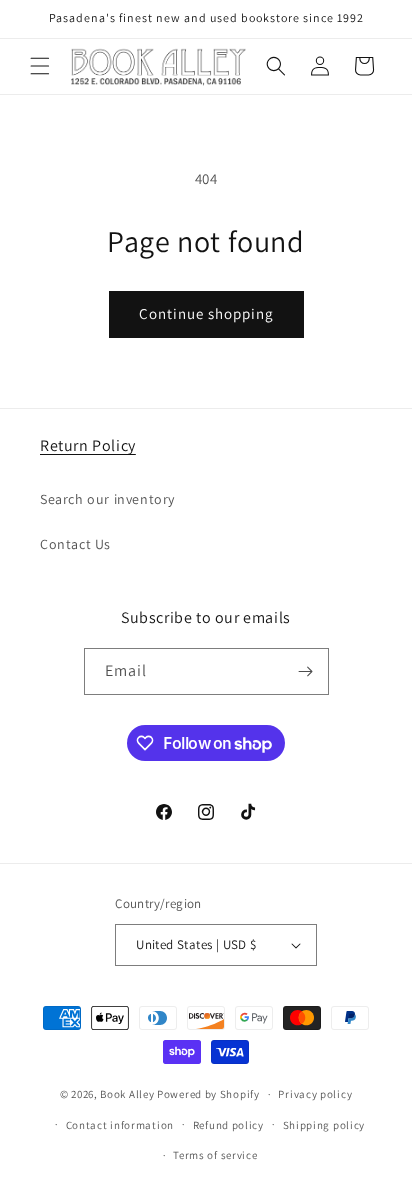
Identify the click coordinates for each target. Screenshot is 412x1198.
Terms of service (215, 1155)
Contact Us (75, 544)
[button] (40, 66)
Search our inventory (107, 499)
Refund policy (228, 1125)
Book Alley (127, 1094)
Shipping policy (324, 1125)
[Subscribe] (306, 671)
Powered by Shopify (208, 1094)
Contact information (120, 1125)
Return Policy (88, 445)
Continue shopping (206, 313)
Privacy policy (315, 1094)
